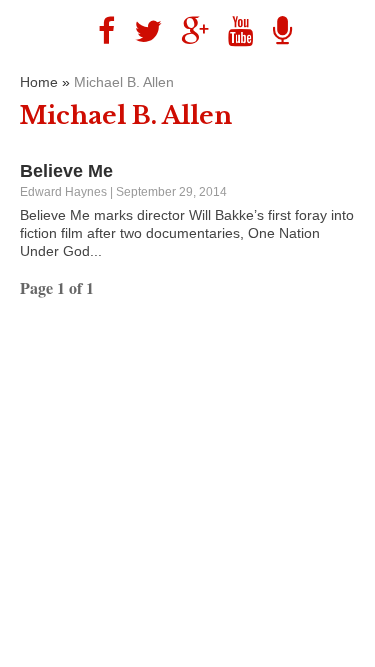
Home (39, 82)
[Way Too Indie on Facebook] (99, 31)
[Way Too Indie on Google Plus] (187, 31)
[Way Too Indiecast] (275, 31)
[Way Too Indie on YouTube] (233, 31)
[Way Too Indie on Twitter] (140, 31)
